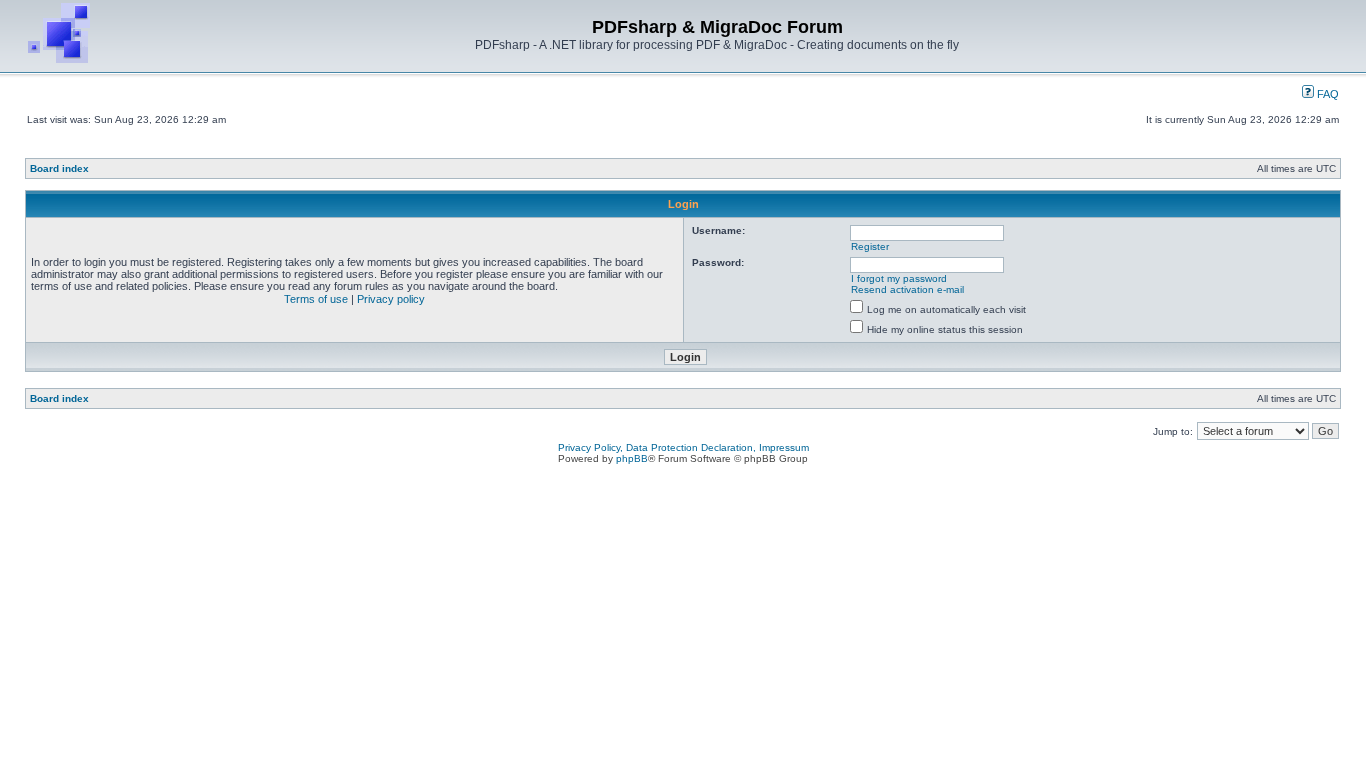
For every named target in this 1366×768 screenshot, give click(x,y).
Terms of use (316, 299)
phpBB (632, 458)
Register (870, 246)
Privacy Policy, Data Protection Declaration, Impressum (683, 447)
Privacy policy (391, 299)
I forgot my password (899, 278)
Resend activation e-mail (907, 289)
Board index (59, 168)
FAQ (1326, 94)
